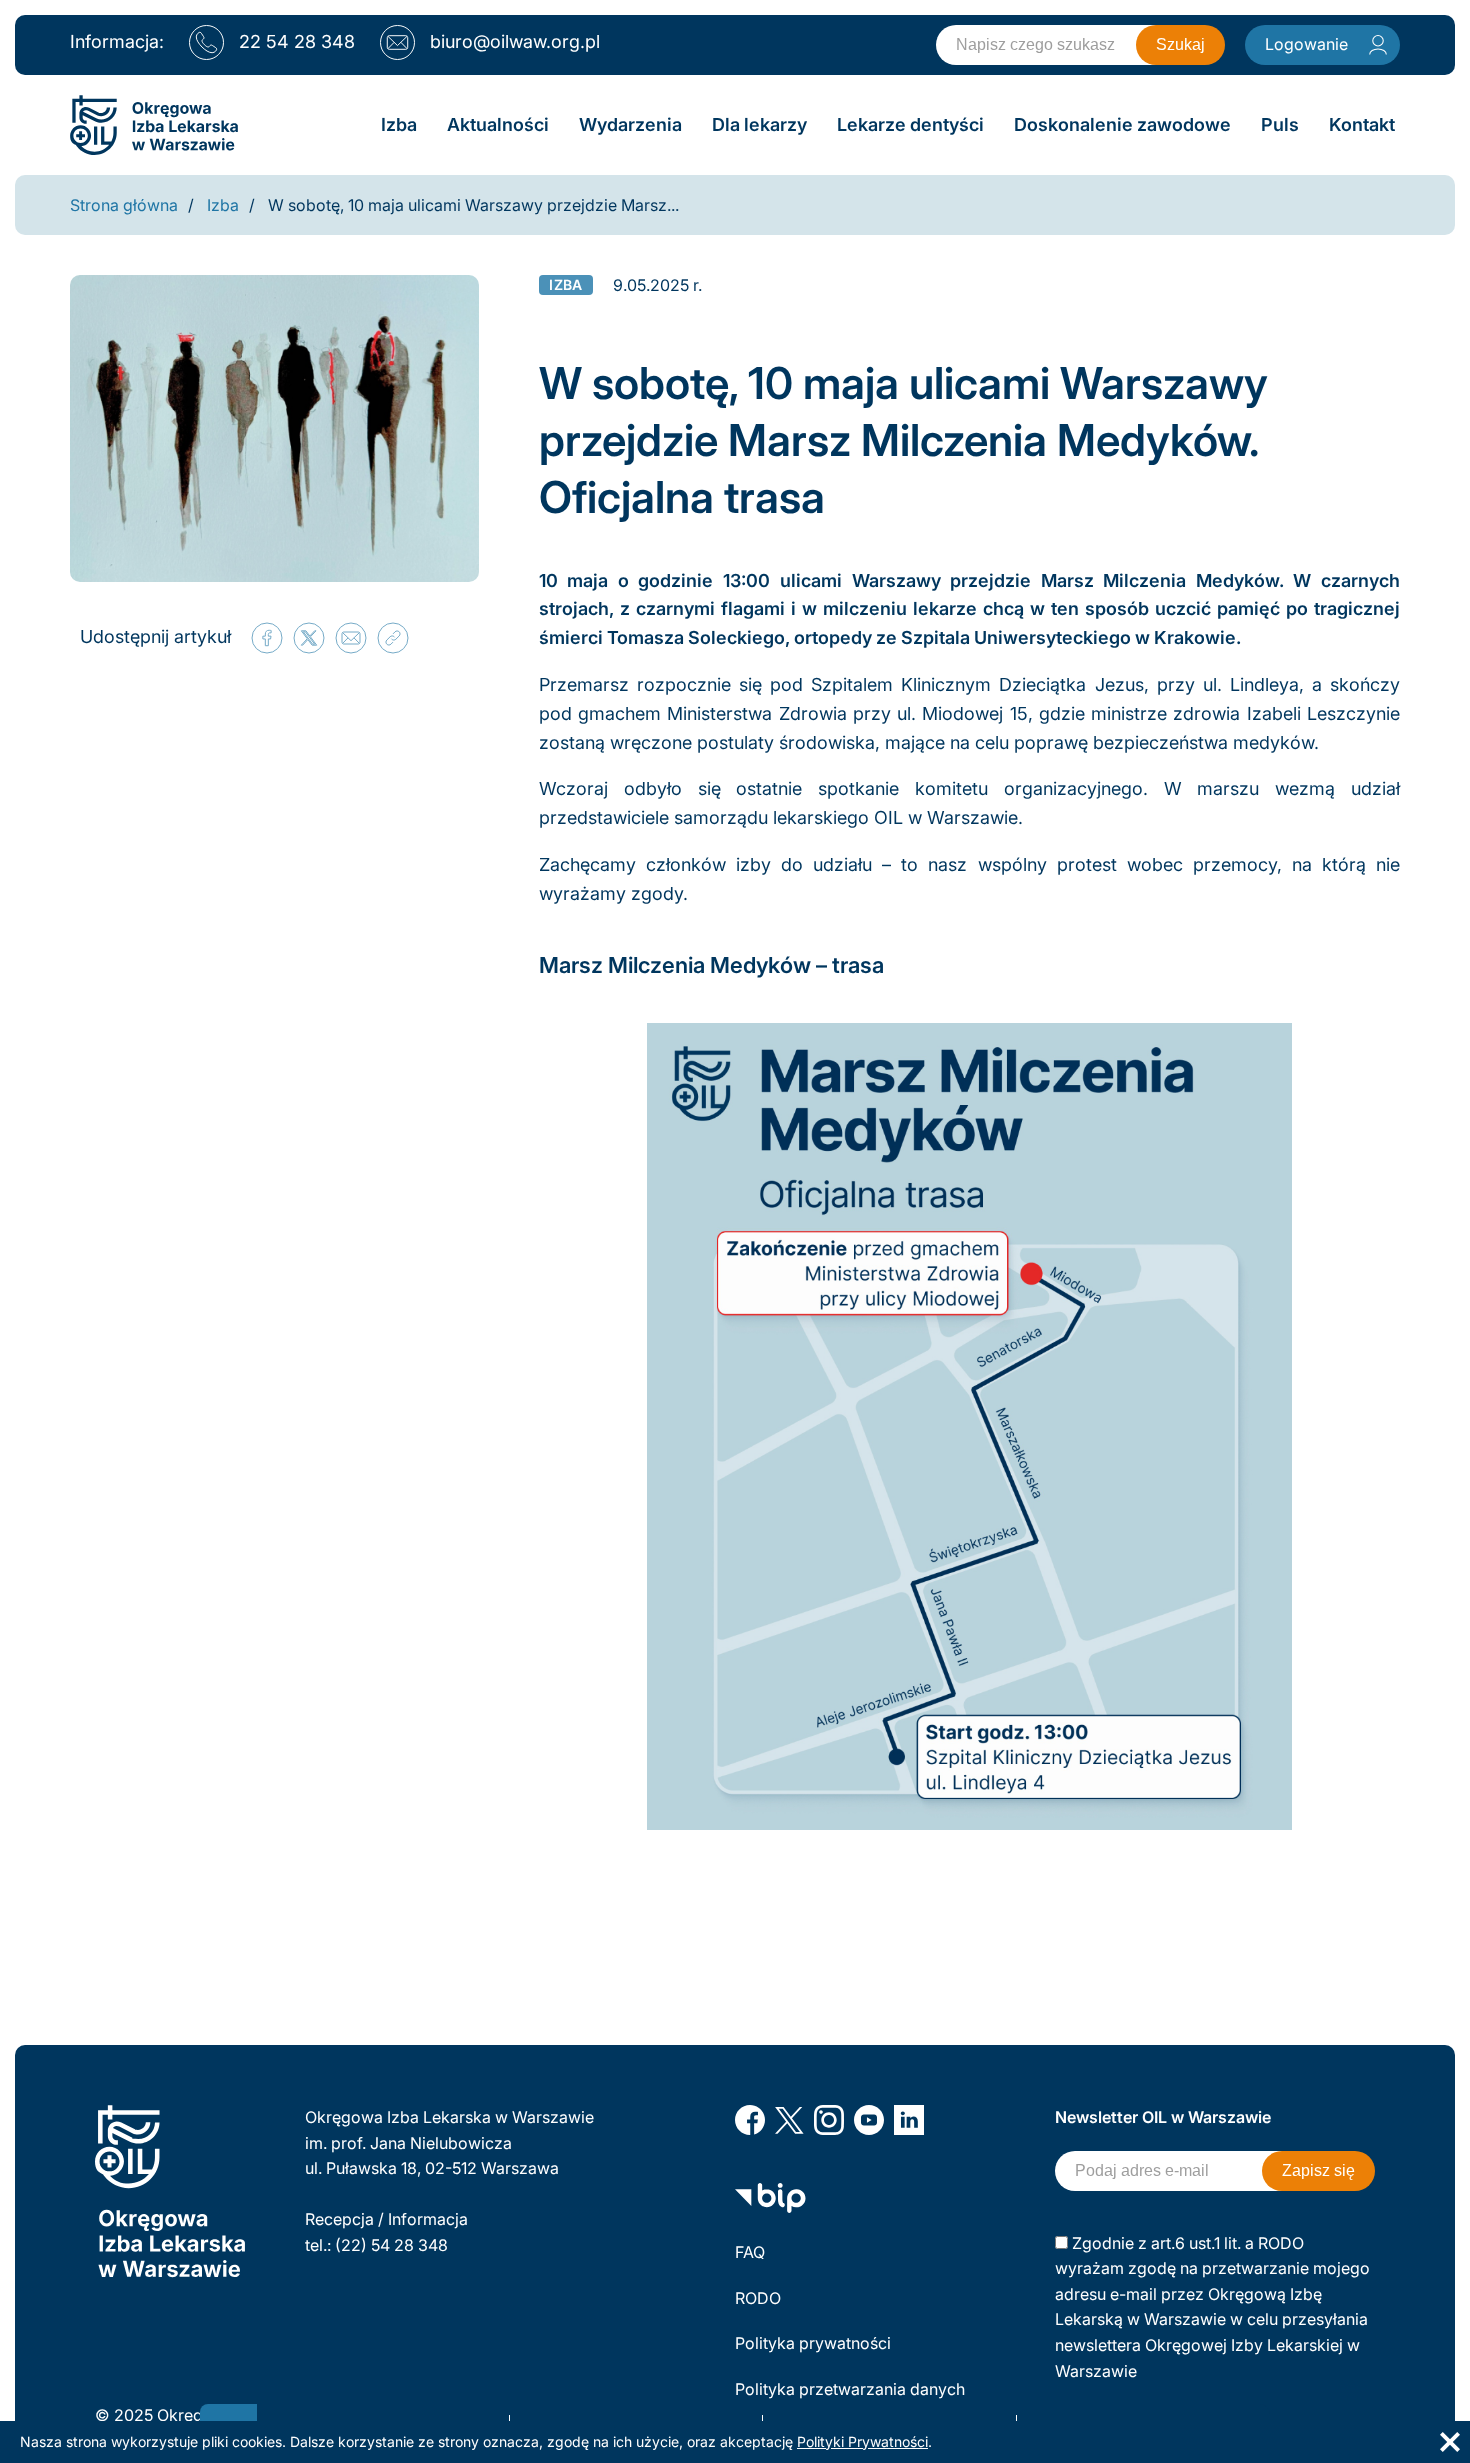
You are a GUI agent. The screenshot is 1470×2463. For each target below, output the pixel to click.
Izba (223, 205)
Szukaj (1180, 44)
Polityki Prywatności (862, 2441)
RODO (758, 2298)
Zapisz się (1318, 2170)
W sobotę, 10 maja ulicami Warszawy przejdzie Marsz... (473, 205)
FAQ (750, 2252)
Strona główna (124, 205)
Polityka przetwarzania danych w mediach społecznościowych (852, 2402)
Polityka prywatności (813, 2343)
